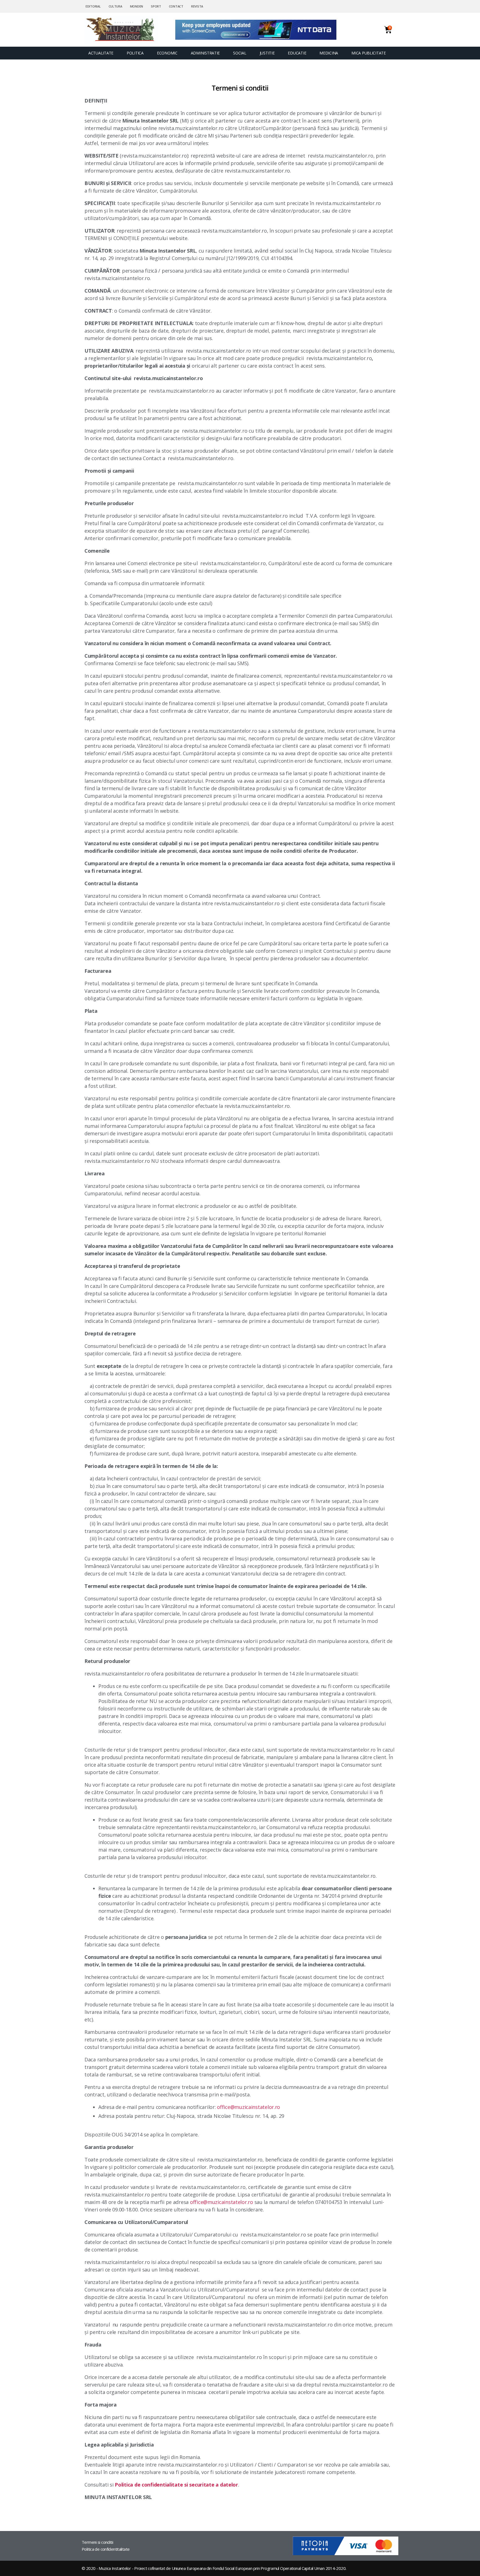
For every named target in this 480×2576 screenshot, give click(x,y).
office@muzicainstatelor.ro (248, 2107)
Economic (167, 53)
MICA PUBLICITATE (369, 53)
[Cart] (388, 30)
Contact (176, 6)
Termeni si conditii (97, 2542)
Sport (156, 6)
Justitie (267, 53)
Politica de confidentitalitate (106, 2549)
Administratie (205, 53)
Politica (135, 53)
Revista (197, 6)
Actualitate (101, 53)
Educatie (297, 53)
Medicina (329, 53)
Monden (137, 6)
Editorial (93, 6)
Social (240, 53)
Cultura (115, 6)
